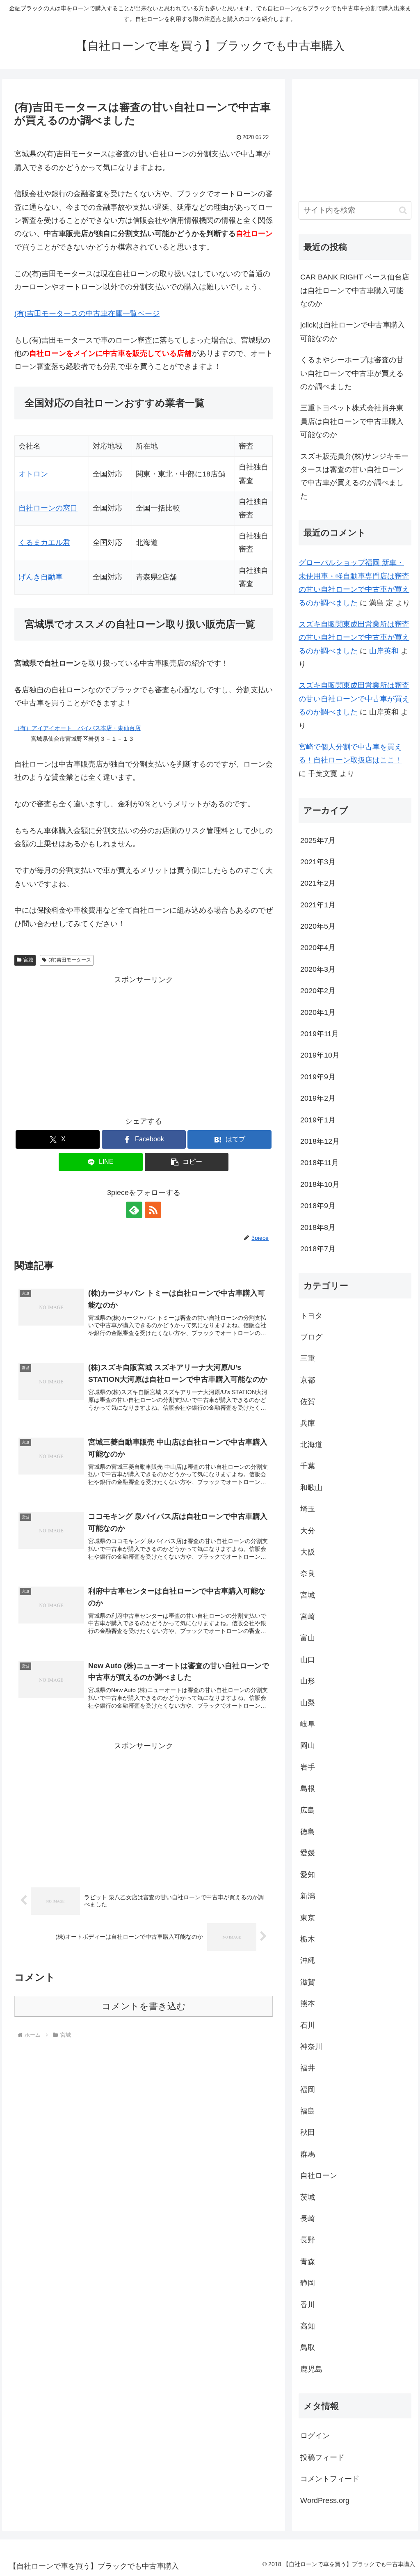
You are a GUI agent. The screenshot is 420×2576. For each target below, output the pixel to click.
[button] (187, 1162)
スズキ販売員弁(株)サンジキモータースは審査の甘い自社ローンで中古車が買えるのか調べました (354, 476)
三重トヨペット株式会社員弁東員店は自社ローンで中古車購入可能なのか (352, 421)
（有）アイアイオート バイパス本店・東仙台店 (78, 728)
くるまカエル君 (44, 543)
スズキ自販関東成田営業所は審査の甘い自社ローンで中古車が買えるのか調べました (354, 638)
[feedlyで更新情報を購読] (134, 1210)
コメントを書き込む (144, 2006)
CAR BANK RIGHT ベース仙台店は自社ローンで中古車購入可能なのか (355, 290)
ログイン (315, 2436)
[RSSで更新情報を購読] (153, 1210)
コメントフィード (330, 2479)
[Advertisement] (144, 1044)
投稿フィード (322, 2457)
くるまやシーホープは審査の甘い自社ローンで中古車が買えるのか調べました (352, 373)
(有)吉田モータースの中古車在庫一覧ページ (87, 314)
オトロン (33, 474)
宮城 (28, 960)
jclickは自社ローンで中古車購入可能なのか (353, 332)
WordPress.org (325, 2500)
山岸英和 (384, 651)
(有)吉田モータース (70, 960)
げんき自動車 (41, 577)
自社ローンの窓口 (48, 508)
